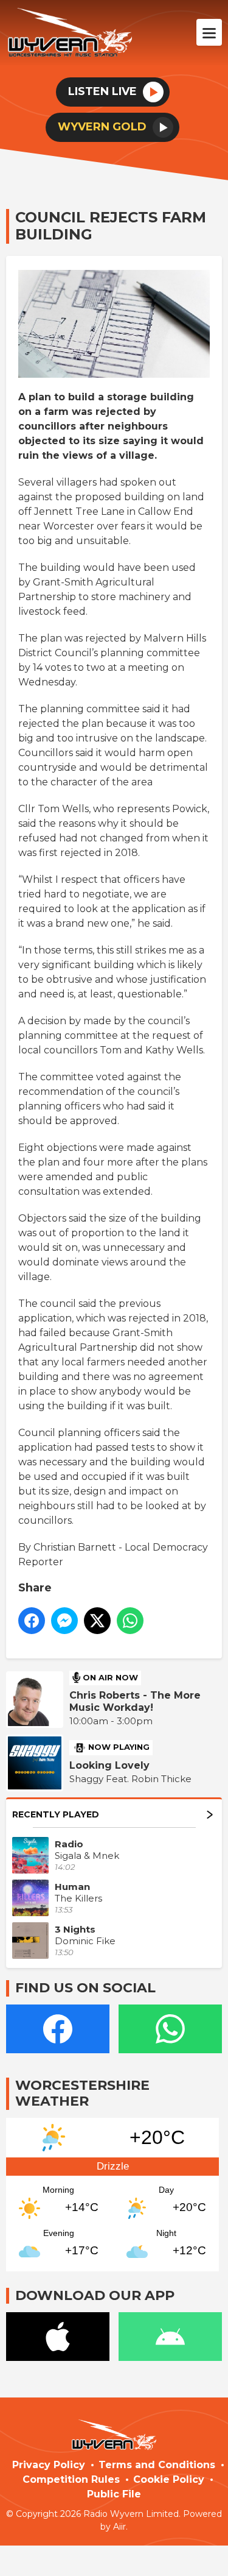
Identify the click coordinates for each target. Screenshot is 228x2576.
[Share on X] (97, 1621)
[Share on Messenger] (64, 1621)
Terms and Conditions (157, 2465)
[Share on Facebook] (32, 1621)
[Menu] (209, 32)
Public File (114, 2494)
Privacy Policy (49, 2465)
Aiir (119, 2527)
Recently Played (56, 1814)
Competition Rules (71, 2479)
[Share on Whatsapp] (130, 1621)
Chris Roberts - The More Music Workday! (135, 1701)
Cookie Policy (169, 2479)
